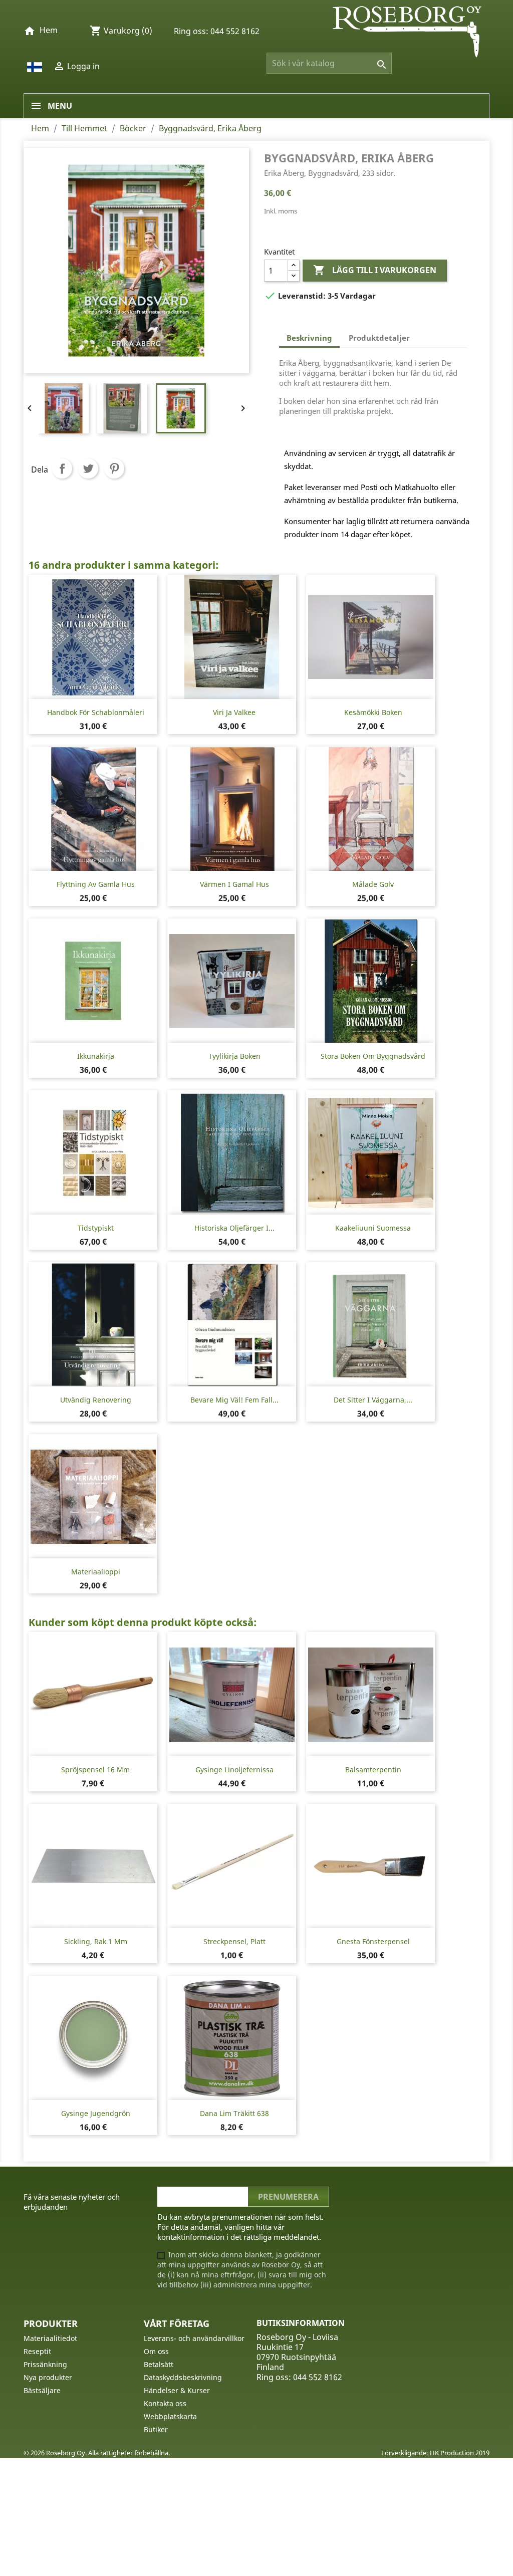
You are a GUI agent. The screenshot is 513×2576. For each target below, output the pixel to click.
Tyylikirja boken (234, 1056)
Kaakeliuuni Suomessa (373, 1228)
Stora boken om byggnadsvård (373, 1056)
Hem (49, 30)
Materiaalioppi (96, 1572)
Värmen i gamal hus (234, 884)
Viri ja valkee (234, 712)
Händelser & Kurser (177, 2390)
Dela (62, 469)
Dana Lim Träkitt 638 (234, 2113)
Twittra (88, 469)
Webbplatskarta (170, 2416)
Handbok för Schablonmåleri (96, 712)
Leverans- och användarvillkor (194, 2338)
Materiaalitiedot (50, 2338)
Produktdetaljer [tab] (379, 338)
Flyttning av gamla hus (96, 884)
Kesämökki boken (373, 712)
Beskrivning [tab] (309, 338)
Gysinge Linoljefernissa (234, 1770)
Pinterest (114, 469)
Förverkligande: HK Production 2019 (435, 2453)
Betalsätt (159, 2364)
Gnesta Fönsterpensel (373, 1941)
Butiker (156, 2429)
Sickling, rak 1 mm (96, 1941)
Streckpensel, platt (234, 1941)
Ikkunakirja (96, 1056)
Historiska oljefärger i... (234, 1228)
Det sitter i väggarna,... (373, 1400)
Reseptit (37, 2351)
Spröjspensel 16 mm (95, 1770)
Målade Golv (373, 884)
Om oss (156, 2351)
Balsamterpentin (373, 1770)
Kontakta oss (165, 2403)
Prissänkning (45, 2364)
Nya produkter (48, 2377)
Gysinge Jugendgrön (96, 2113)
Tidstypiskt (96, 1228)
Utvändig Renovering (96, 1400)
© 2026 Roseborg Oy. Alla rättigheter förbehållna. (97, 2453)
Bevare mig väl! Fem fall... (234, 1400)
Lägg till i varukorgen (375, 270)
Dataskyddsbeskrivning (183, 2377)
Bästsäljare (42, 2390)
